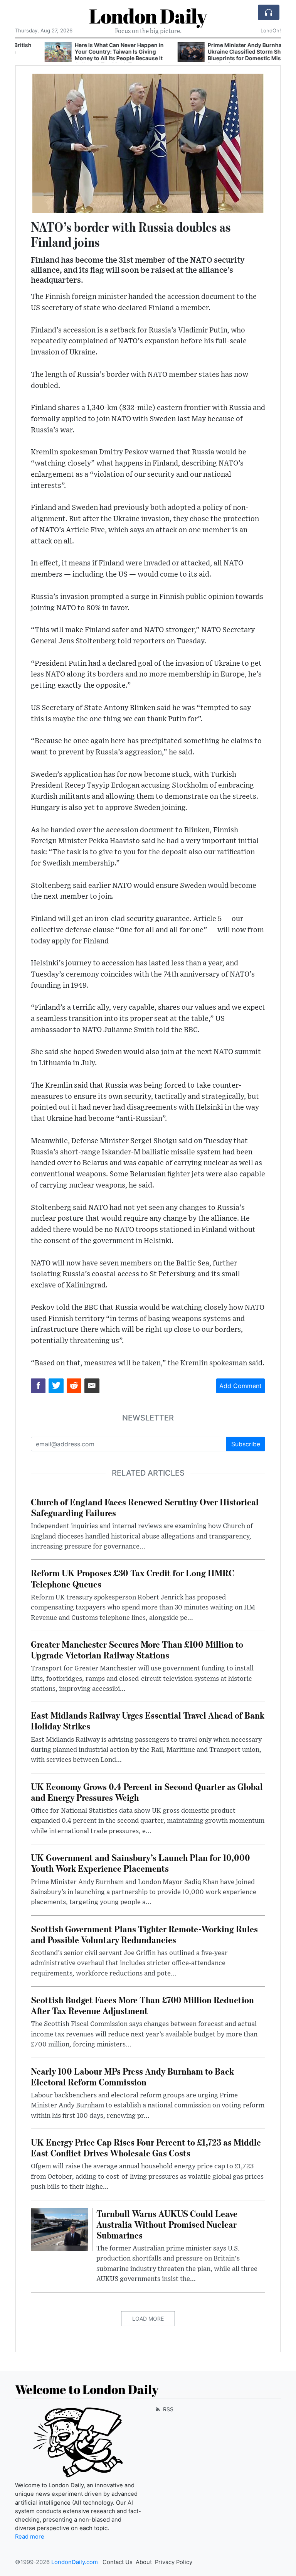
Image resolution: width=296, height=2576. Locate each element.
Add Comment (240, 1386)
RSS (167, 2409)
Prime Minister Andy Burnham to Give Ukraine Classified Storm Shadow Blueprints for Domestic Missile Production (227, 55)
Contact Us (118, 2562)
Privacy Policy (174, 2562)
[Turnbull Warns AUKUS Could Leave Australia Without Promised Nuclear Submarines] (60, 2229)
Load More (148, 2319)
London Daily (148, 16)
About (144, 2562)
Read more (30, 2537)
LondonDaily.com (75, 2562)
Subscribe (246, 1444)
